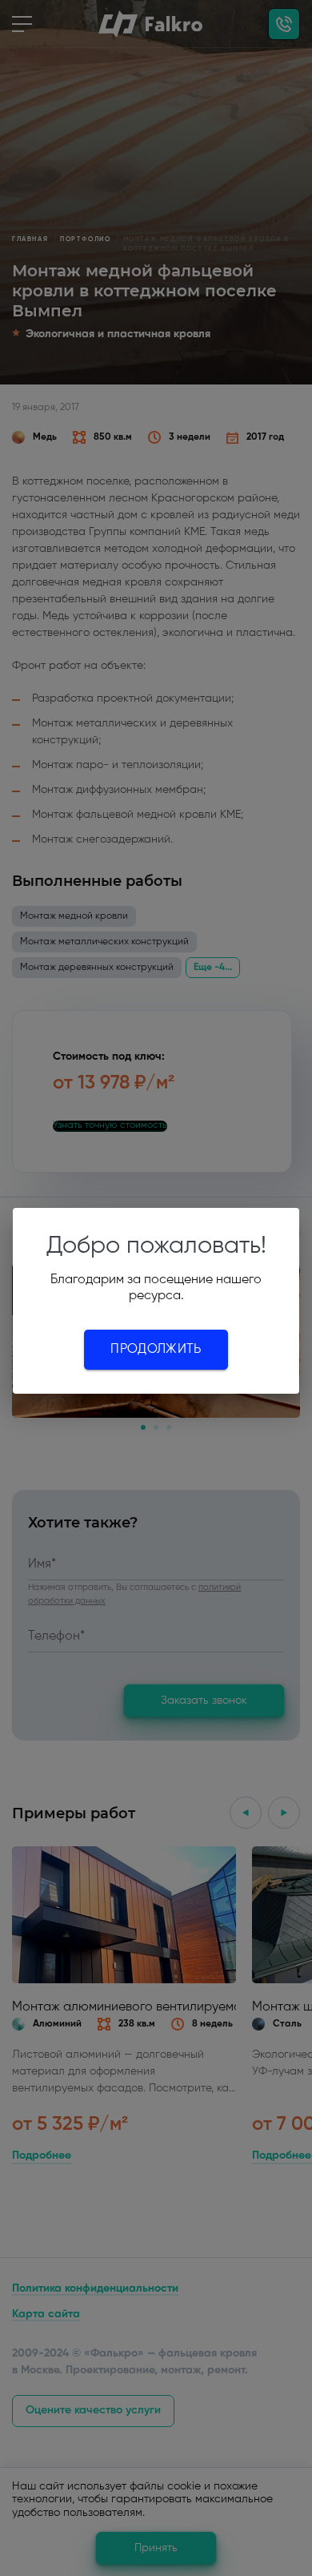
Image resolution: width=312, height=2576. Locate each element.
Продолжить (156, 1350)
